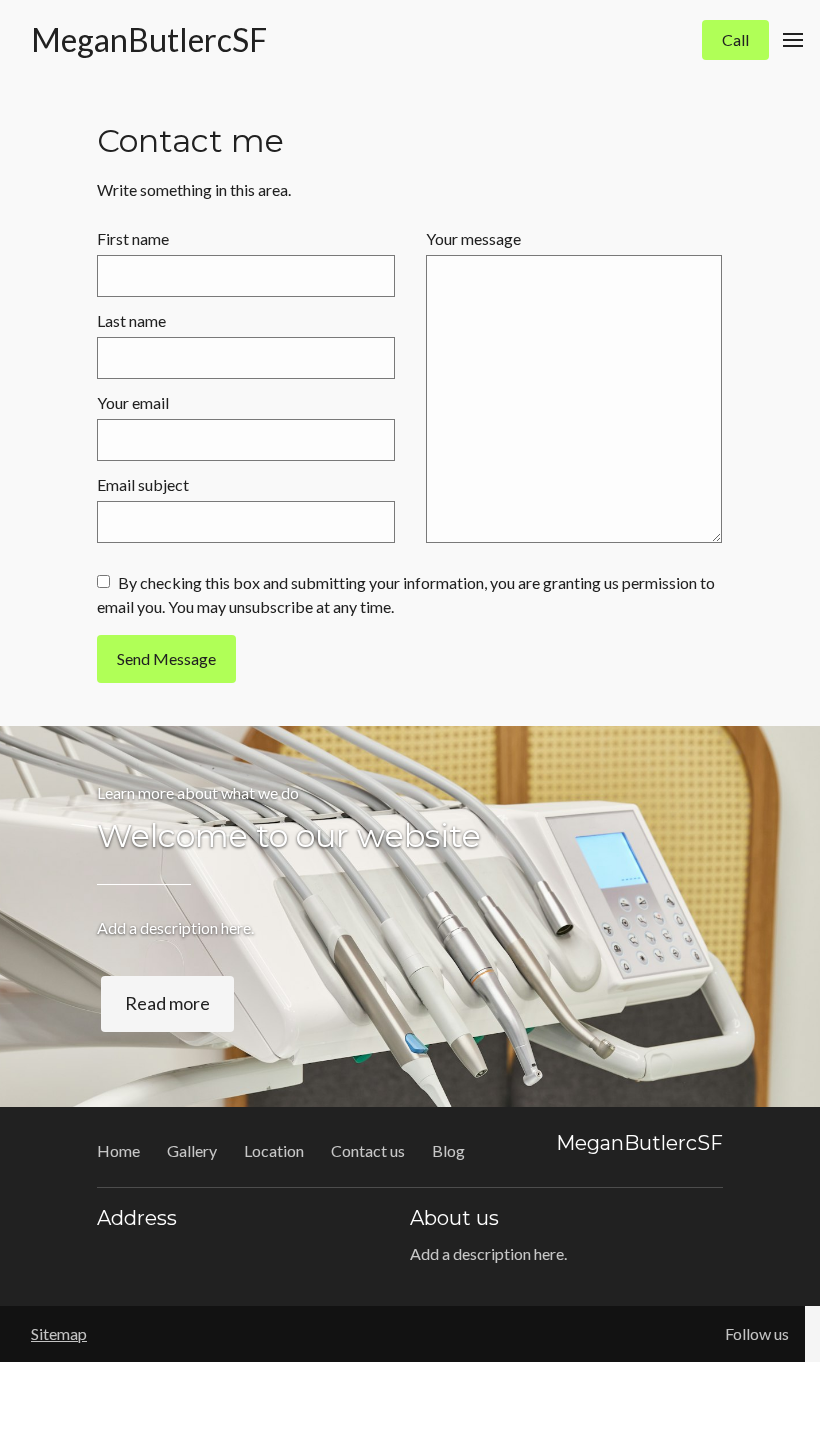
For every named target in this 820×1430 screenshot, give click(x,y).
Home (118, 1150)
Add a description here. (175, 927)
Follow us (757, 1333)
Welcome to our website (289, 835)
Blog (448, 1150)
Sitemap (59, 1333)
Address (137, 1218)
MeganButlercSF (149, 39)
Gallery (192, 1150)
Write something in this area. (194, 189)
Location (274, 1150)
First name (133, 238)
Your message (473, 238)
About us (454, 1218)
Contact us (368, 1150)
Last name (131, 320)
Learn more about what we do (198, 792)
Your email (133, 402)
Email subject (143, 484)
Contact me (190, 141)
